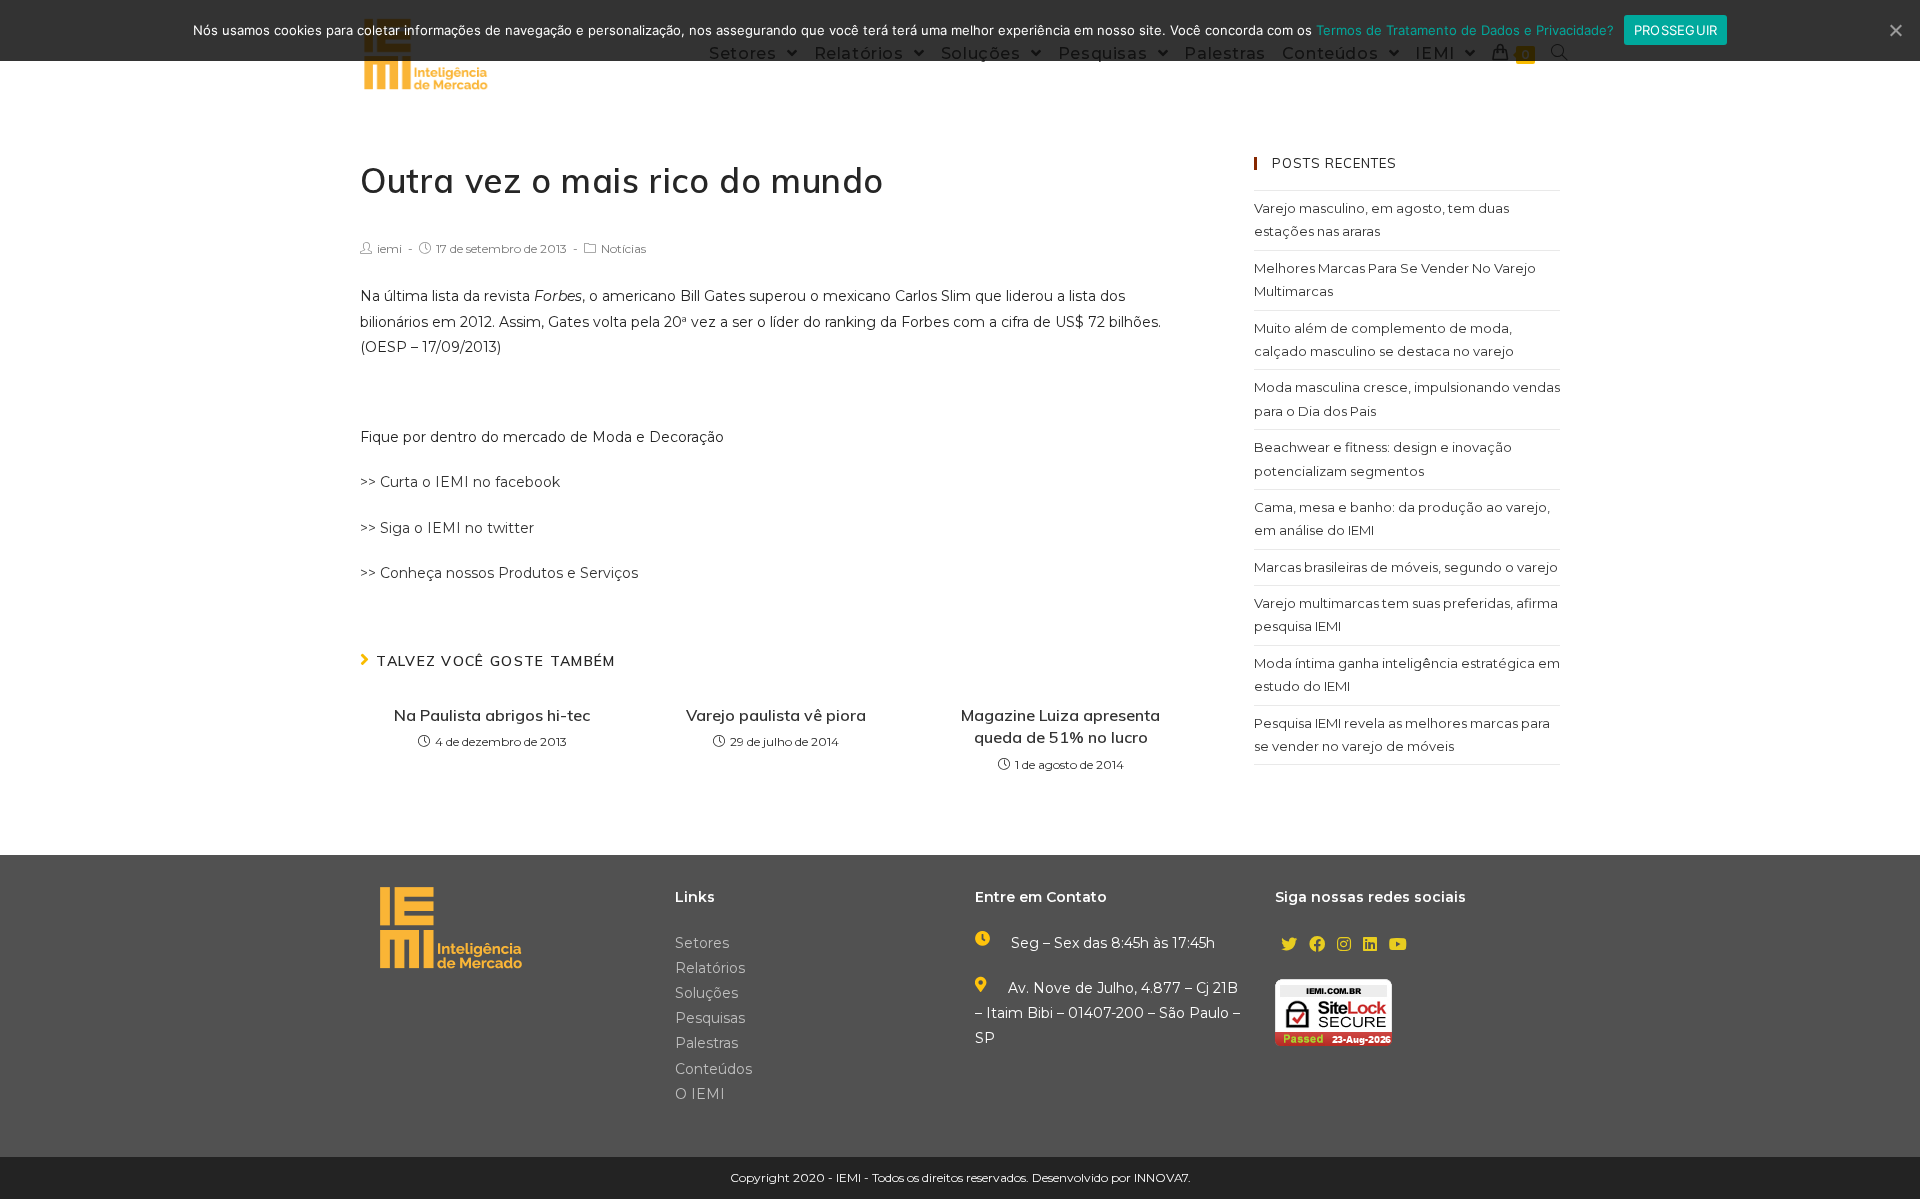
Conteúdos (713, 1069)
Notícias (623, 248)
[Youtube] (1398, 945)
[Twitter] (1289, 945)
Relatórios (710, 968)
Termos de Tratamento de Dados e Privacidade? (1465, 30)
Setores (702, 943)
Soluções (706, 993)
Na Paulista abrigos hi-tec (492, 715)
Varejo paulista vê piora (776, 715)
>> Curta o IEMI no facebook (460, 482)
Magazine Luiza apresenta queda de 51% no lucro (1060, 726)
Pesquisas (710, 1018)
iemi (389, 248)
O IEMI (700, 1094)
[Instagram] (1344, 945)
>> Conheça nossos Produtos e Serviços (499, 573)
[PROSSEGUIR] (1895, 30)
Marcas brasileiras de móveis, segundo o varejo (1406, 567)
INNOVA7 (1161, 1177)
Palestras (706, 1043)
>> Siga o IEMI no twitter (447, 528)
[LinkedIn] (1370, 945)
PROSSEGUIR (1676, 30)
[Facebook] (1317, 945)
